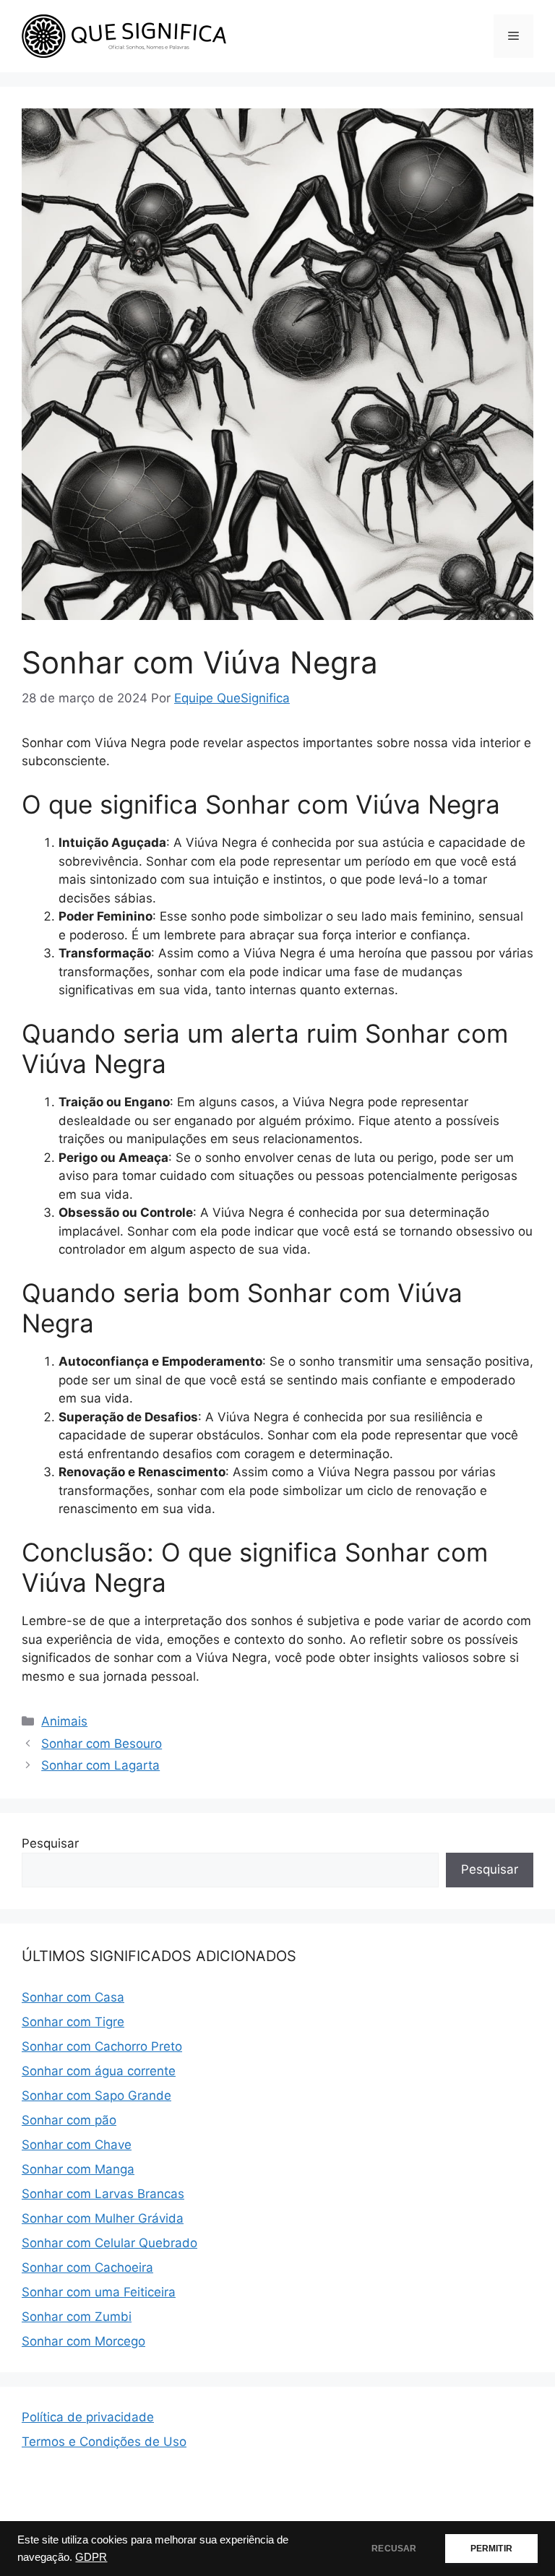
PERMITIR (491, 2549)
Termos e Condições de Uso (104, 2442)
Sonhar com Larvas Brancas (103, 2194)
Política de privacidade (88, 2417)
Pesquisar (50, 1843)
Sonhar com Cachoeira (87, 2267)
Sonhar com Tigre (73, 2022)
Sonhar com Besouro (102, 1744)
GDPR (91, 2557)
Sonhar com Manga (78, 2169)
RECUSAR (394, 2549)
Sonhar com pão (69, 2120)
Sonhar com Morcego (83, 2341)
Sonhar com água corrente (99, 2071)
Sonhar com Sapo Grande (96, 2095)
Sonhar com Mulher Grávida (103, 2218)
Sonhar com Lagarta (100, 1765)
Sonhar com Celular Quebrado (109, 2243)
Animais (64, 1721)
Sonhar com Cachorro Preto (102, 2046)
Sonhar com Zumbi (77, 2317)
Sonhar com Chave (77, 2145)
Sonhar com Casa (73, 1997)
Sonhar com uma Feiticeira (99, 2292)
